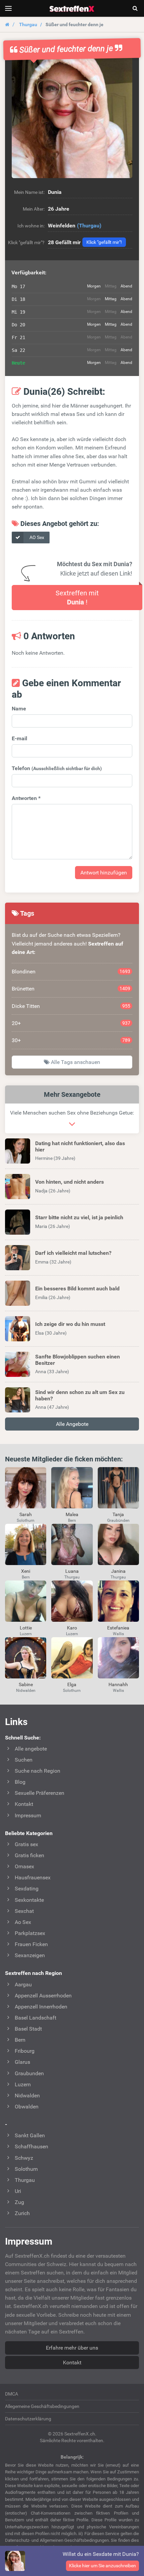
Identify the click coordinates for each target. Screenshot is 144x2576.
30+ (71, 1040)
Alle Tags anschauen (75, 1062)
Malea (72, 1514)
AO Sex (36, 537)
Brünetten (71, 989)
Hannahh (118, 1684)
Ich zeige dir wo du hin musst (70, 1324)
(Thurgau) (89, 226)
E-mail (19, 738)
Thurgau (28, 24)
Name (19, 709)
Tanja (118, 1514)
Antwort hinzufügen (104, 873)
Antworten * (26, 798)
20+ (71, 1023)
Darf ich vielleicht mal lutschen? (73, 1253)
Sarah (26, 1514)
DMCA (12, 2394)
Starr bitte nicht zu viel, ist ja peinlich (79, 1217)
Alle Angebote (72, 1424)
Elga (72, 1684)
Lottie (26, 1628)
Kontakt (72, 2363)
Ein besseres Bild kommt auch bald (77, 1289)
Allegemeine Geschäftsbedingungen (42, 2406)
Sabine (26, 1684)
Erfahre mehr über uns (72, 2348)
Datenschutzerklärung (28, 2419)
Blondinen (71, 972)
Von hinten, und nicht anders (69, 1182)
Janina (118, 1571)
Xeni (26, 1571)
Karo (72, 1628)
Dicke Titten (71, 1006)
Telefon (57, 768)
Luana (72, 1571)
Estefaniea (118, 1628)
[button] (72, 118)
